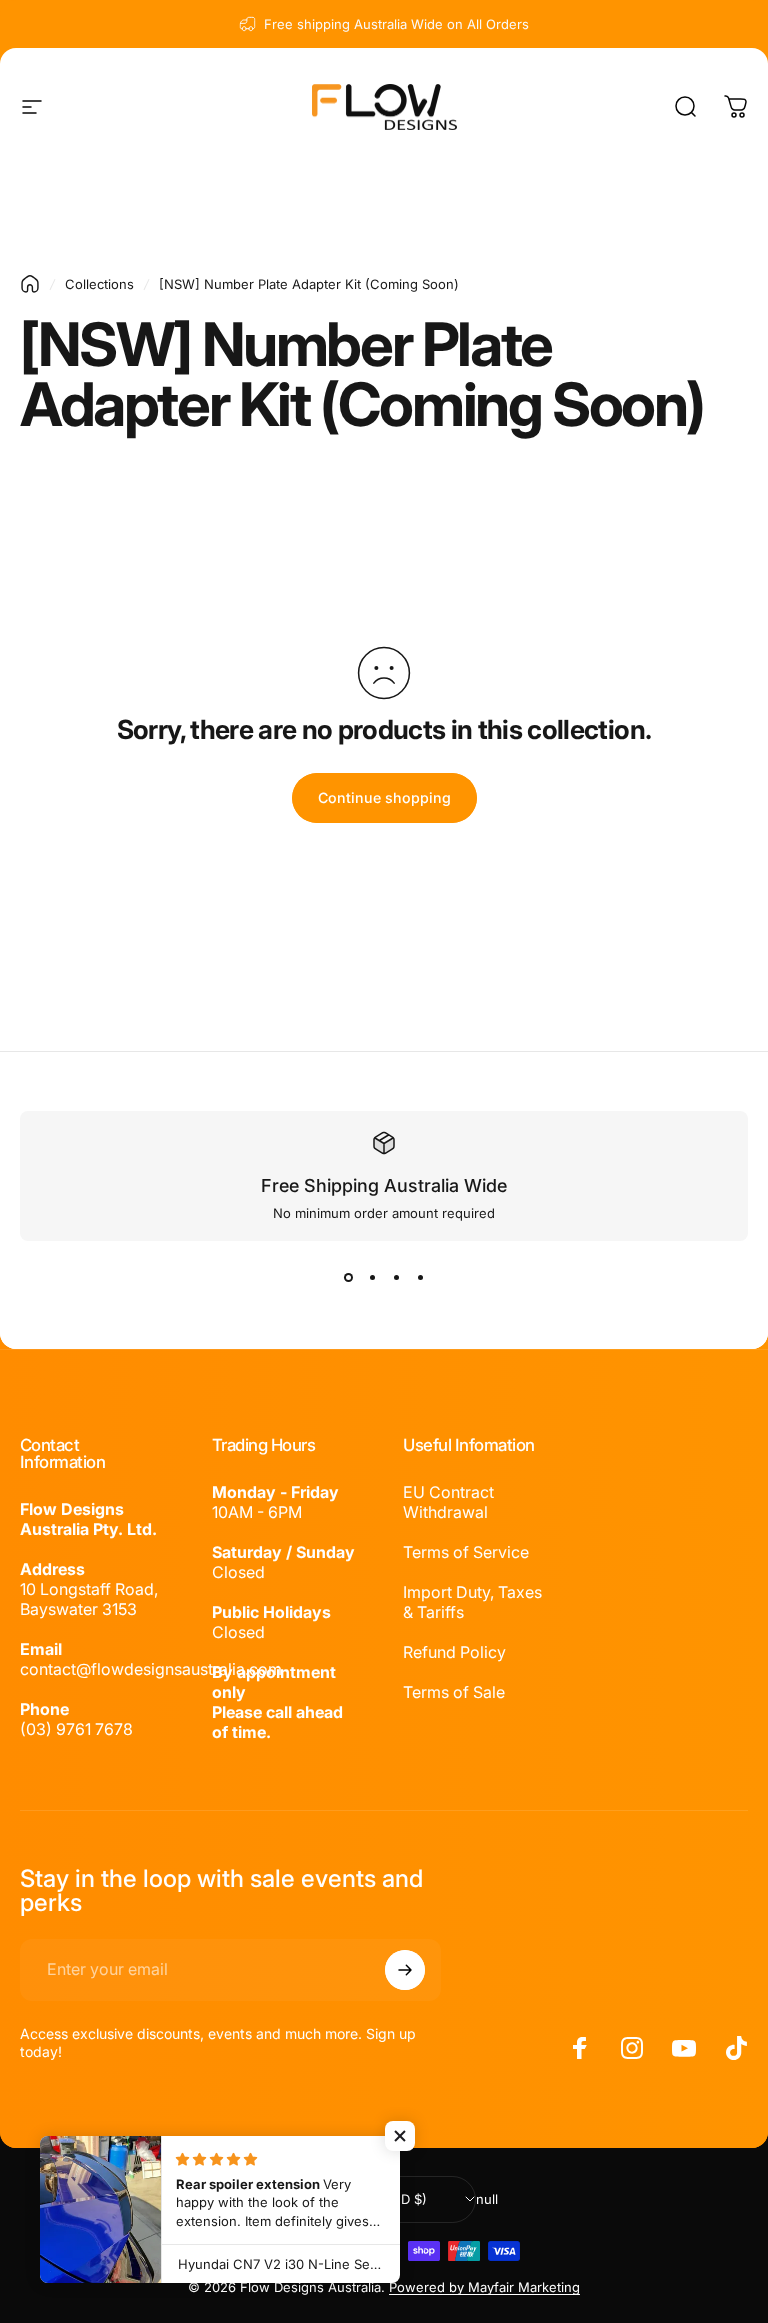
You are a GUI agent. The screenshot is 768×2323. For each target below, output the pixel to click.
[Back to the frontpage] (30, 284)
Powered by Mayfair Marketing (484, 2287)
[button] (400, 2136)
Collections (99, 284)
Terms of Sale (454, 1692)
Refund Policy (454, 1652)
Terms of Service (466, 1552)
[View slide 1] (348, 1277)
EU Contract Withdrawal (448, 1502)
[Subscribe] (405, 1970)
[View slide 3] (396, 1277)
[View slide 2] (372, 1277)
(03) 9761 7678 (76, 1729)
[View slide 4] (420, 1277)
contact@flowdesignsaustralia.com (151, 1669)
